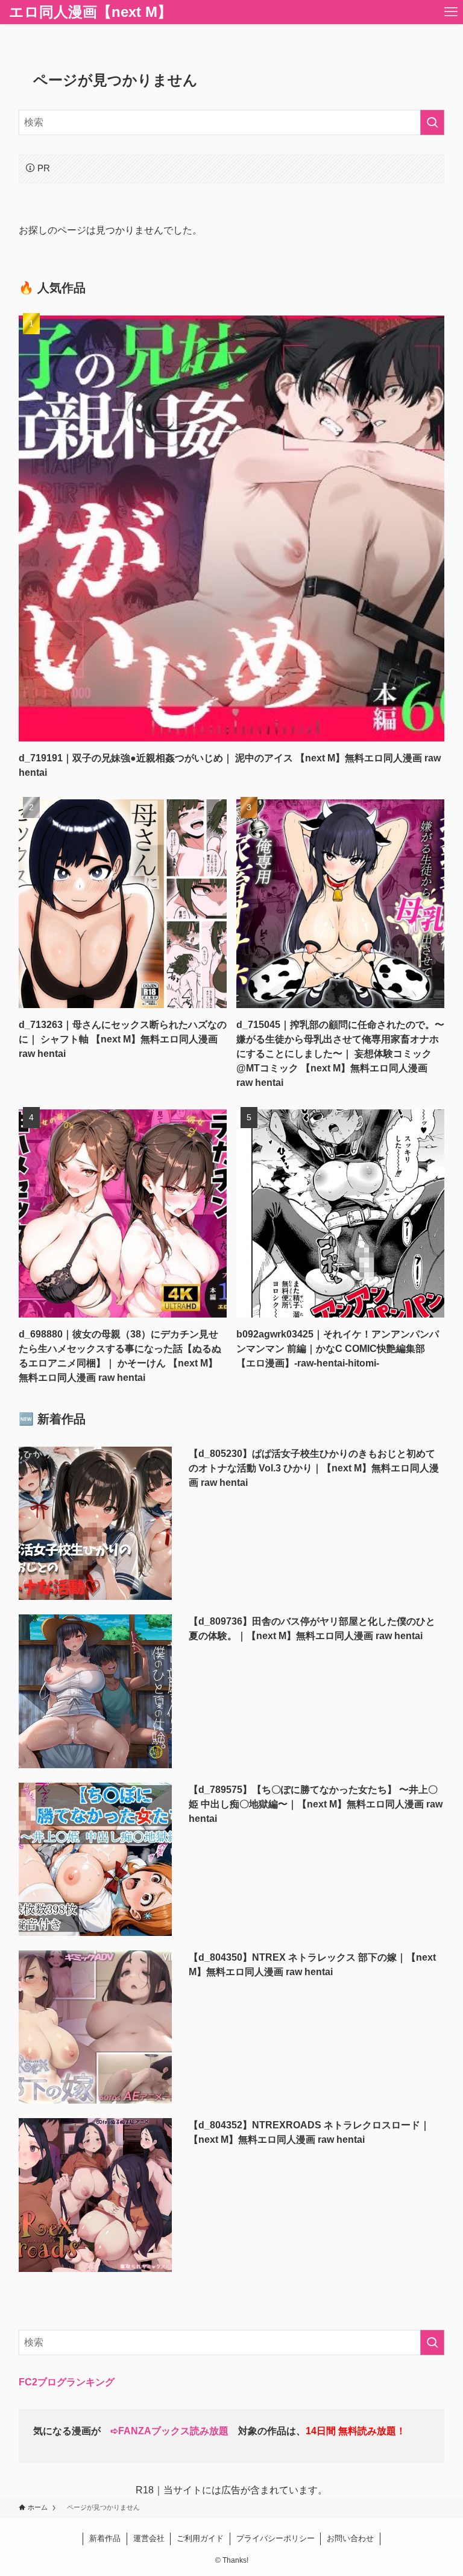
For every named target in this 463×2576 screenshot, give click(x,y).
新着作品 (105, 2538)
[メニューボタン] (451, 12)
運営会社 (149, 2538)
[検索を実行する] (432, 122)
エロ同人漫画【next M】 (90, 12)
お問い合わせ (350, 2538)
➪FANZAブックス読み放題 (169, 2431)
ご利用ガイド (200, 2538)
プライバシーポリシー (276, 2538)
